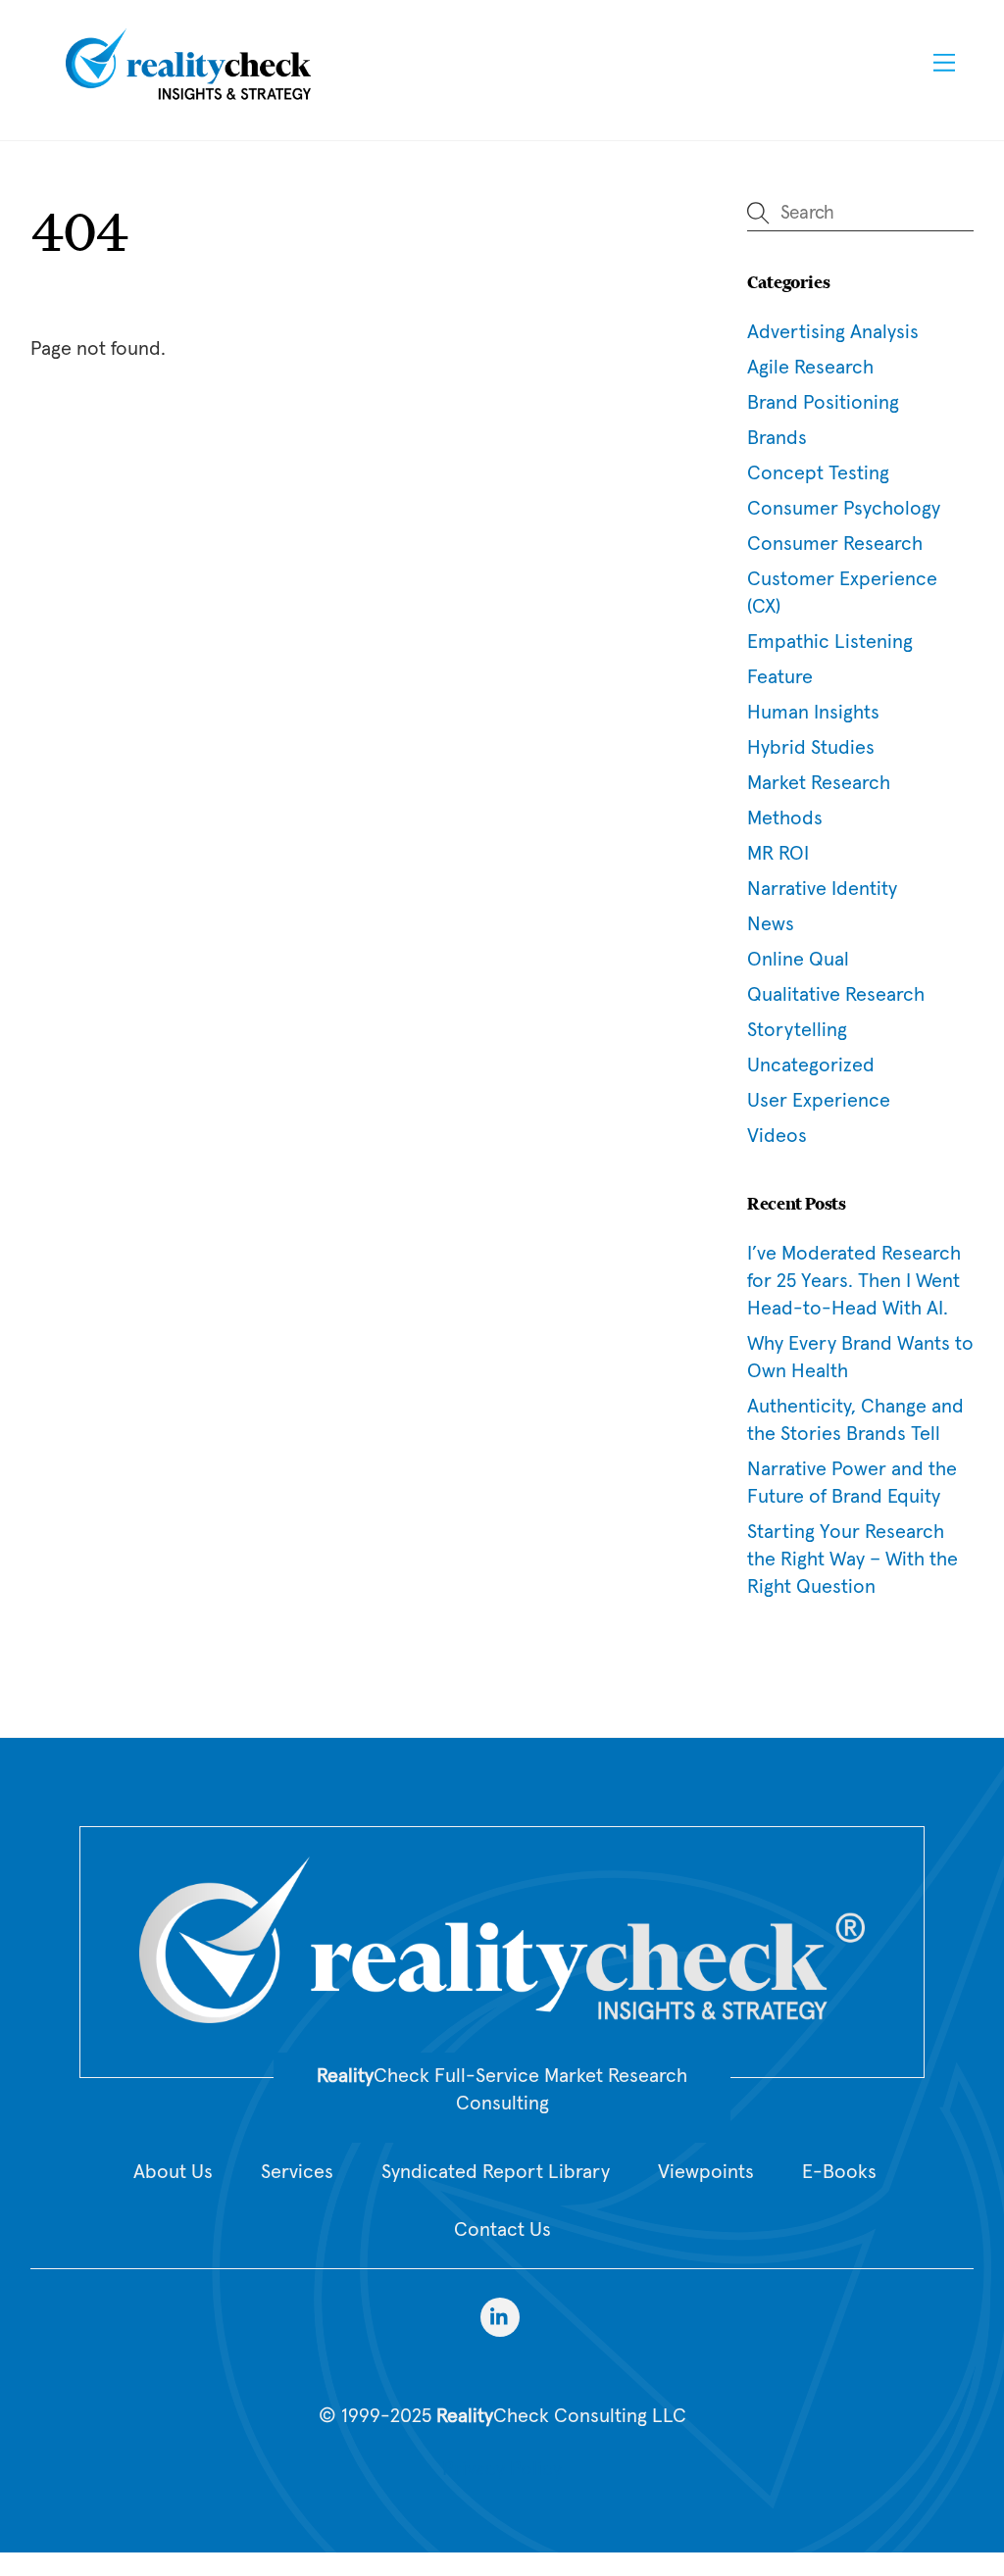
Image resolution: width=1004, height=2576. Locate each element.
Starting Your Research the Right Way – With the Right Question (853, 1560)
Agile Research (810, 368)
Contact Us (502, 2230)
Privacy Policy (502, 2469)
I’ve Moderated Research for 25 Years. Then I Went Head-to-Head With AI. (854, 1281)
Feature (780, 677)
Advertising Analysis (833, 332)
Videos (777, 1136)
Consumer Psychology (844, 509)
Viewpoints (706, 2172)
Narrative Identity (822, 889)
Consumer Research (835, 544)
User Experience (819, 1101)
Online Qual (798, 960)
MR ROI (778, 854)
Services (297, 2172)
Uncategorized (811, 1065)
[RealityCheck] (188, 97)
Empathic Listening (830, 642)
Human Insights (813, 713)
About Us (173, 2172)
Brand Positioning (823, 403)
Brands (777, 438)
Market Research (819, 783)
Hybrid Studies (811, 748)
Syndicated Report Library (496, 2172)
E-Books (839, 2172)
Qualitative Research (836, 995)
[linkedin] (500, 2317)
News (771, 924)
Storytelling (797, 1030)
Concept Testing (818, 473)
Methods (785, 818)
